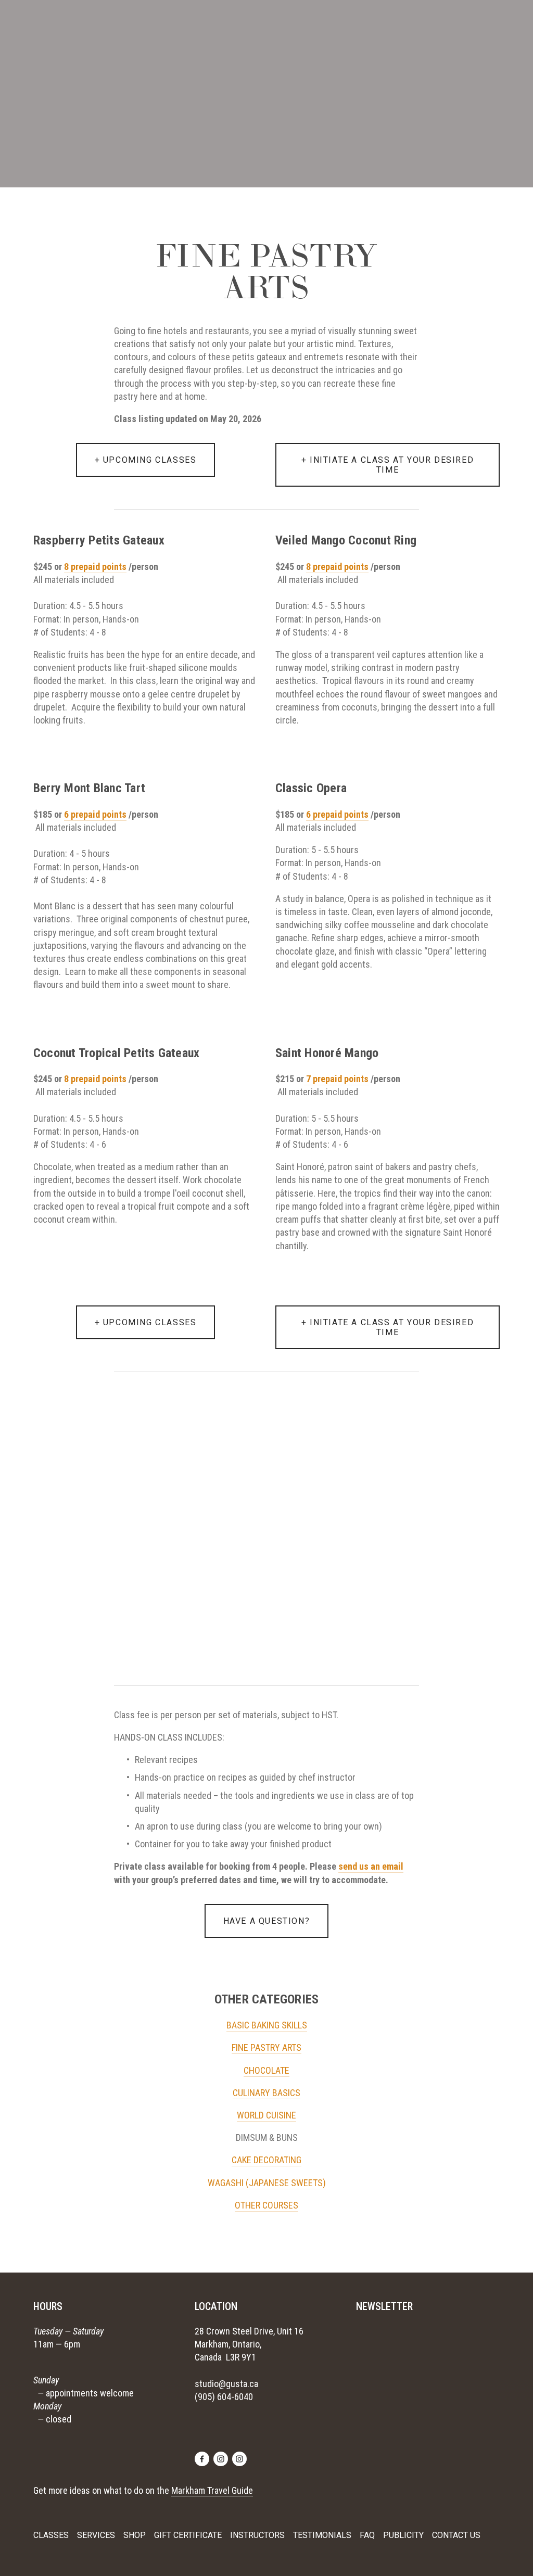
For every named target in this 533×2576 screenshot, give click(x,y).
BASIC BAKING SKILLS (267, 2025)
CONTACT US (456, 2535)
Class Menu (244, 27)
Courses (289, 27)
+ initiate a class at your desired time (388, 465)
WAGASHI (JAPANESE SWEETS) (267, 2183)
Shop (323, 27)
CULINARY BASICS (266, 2093)
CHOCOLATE (266, 2070)
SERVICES (96, 2535)
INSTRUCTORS (257, 2535)
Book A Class (56, 27)
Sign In (441, 27)
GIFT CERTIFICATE (188, 2535)
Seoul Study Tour (120, 27)
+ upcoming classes (146, 460)
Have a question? (267, 1921)
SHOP (135, 2535)
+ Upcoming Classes (146, 1322)
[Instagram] (221, 2459)
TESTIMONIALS (322, 2535)
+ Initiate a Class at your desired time (388, 1327)
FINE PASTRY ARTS (266, 2047)
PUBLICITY (403, 2535)
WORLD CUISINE (266, 2115)
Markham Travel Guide (212, 2490)
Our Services (364, 27)
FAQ (367, 2535)
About (408, 27)
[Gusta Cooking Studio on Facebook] (202, 2459)
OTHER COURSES (266, 2205)
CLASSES (51, 2535)
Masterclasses (187, 27)
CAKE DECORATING (266, 2160)
